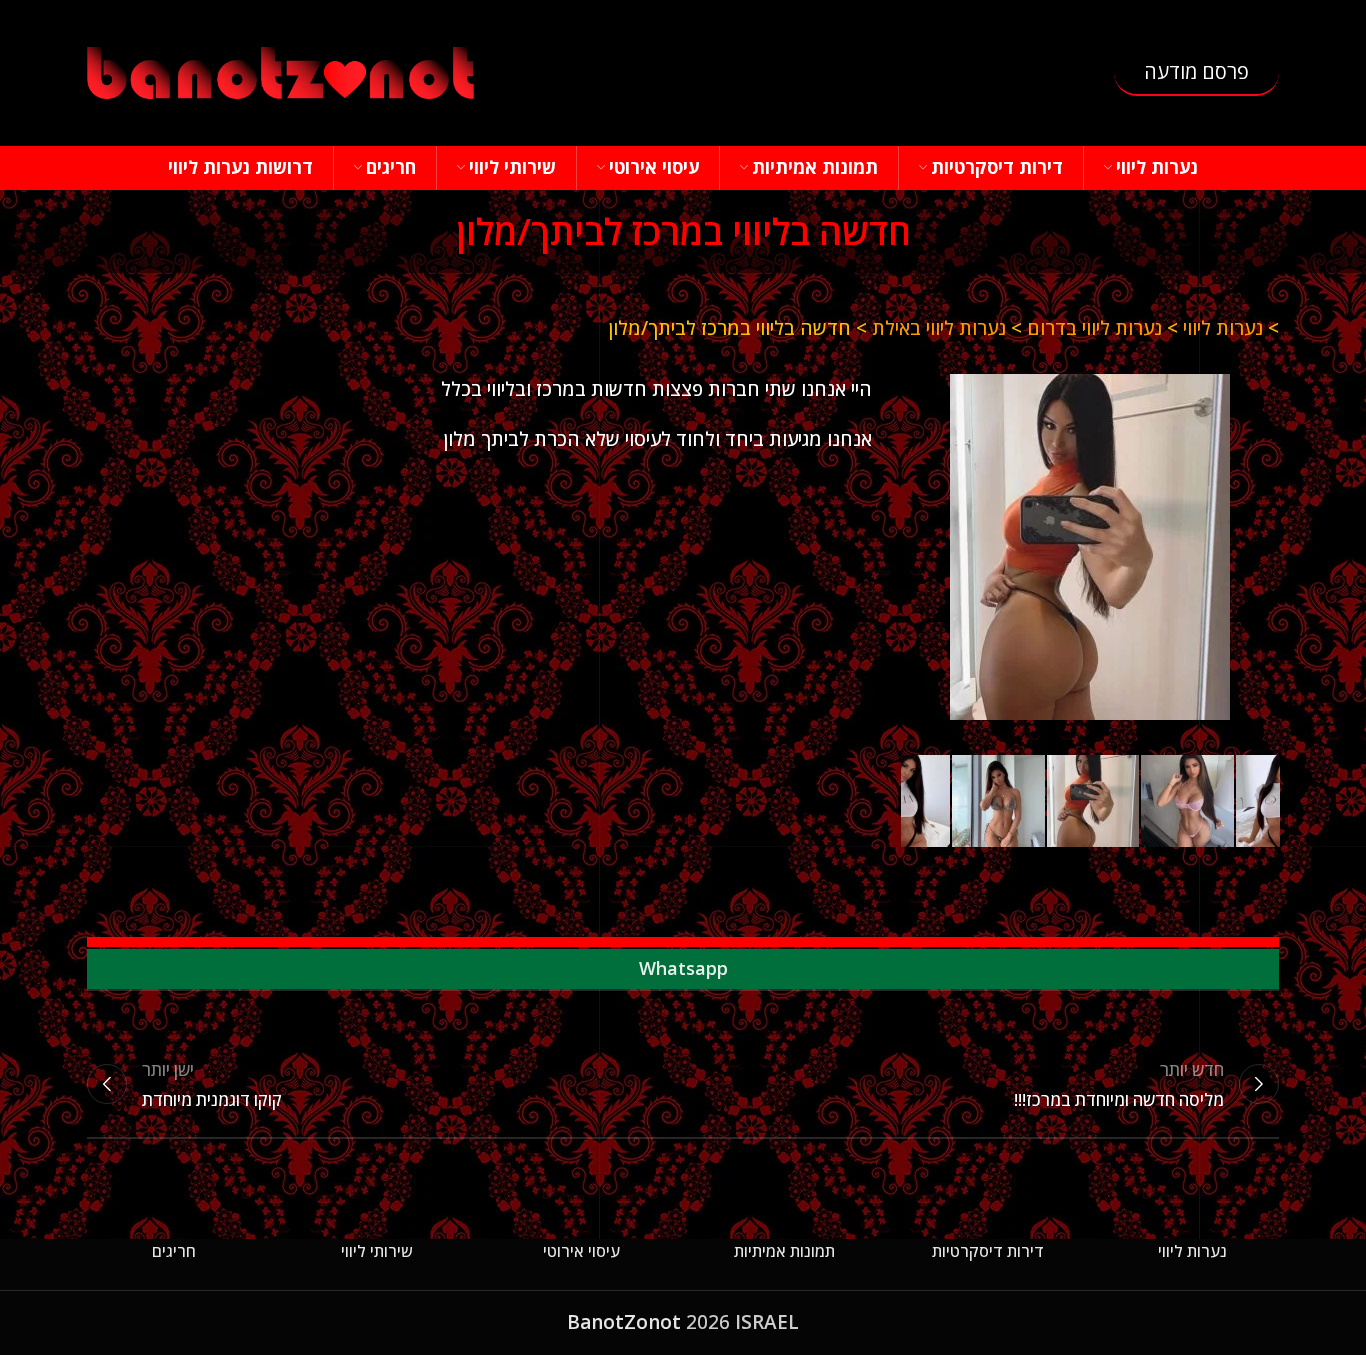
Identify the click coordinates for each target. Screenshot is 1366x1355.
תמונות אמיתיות (784, 1251)
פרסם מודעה (1196, 71)
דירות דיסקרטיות (988, 1251)
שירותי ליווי (377, 1251)
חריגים (174, 1251)
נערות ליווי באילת (939, 328)
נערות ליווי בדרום (1094, 328)
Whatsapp (683, 968)
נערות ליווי (1223, 328)
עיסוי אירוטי (581, 1251)
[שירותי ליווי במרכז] (1090, 547)
